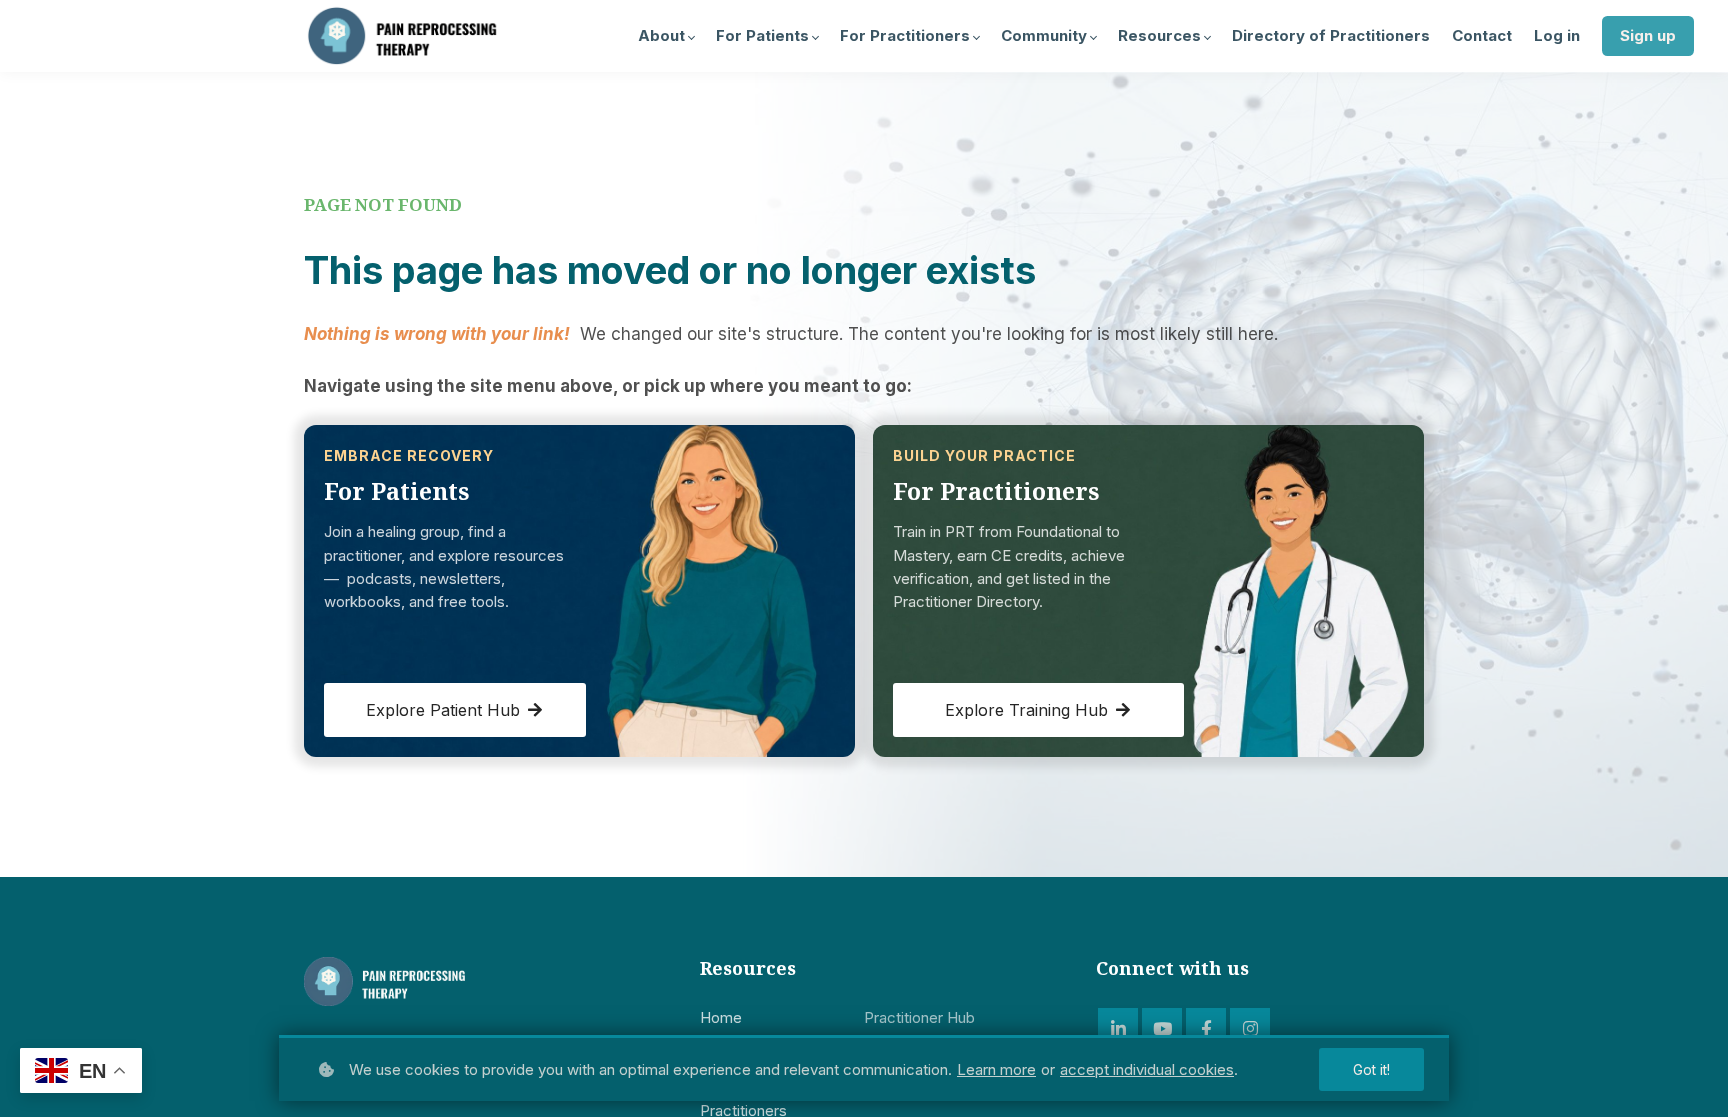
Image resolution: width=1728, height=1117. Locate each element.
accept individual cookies (1147, 1069)
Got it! (1371, 1069)
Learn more (996, 1069)
